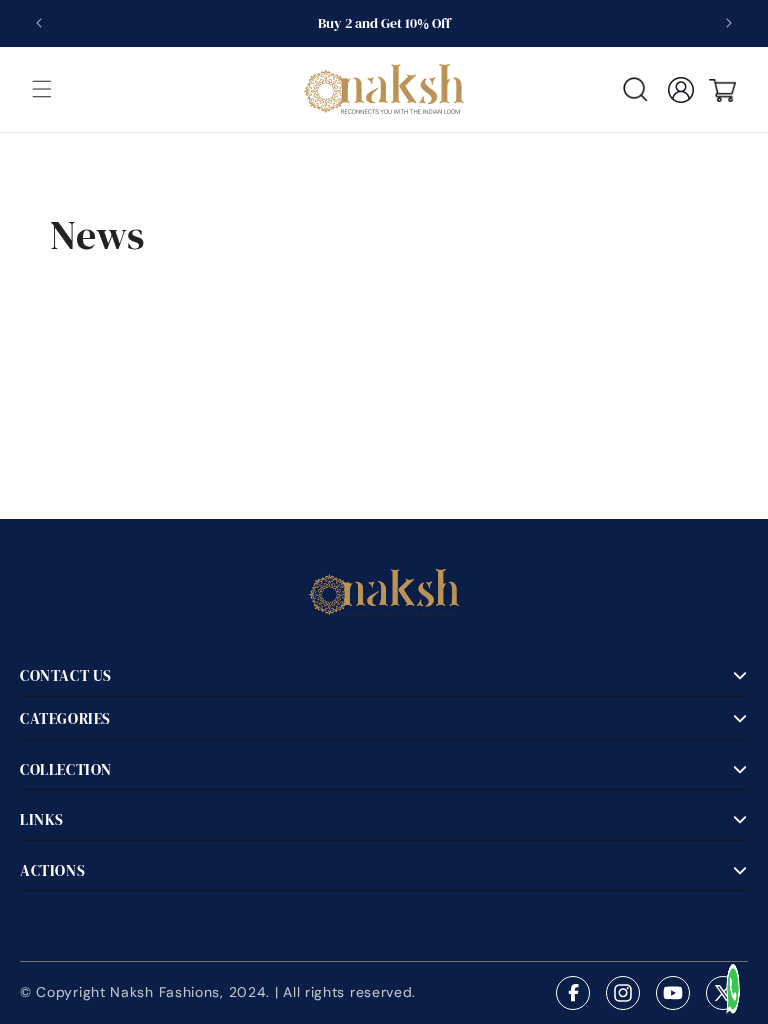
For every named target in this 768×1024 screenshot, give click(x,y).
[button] (42, 89)
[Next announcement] (729, 23)
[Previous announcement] (39, 23)
